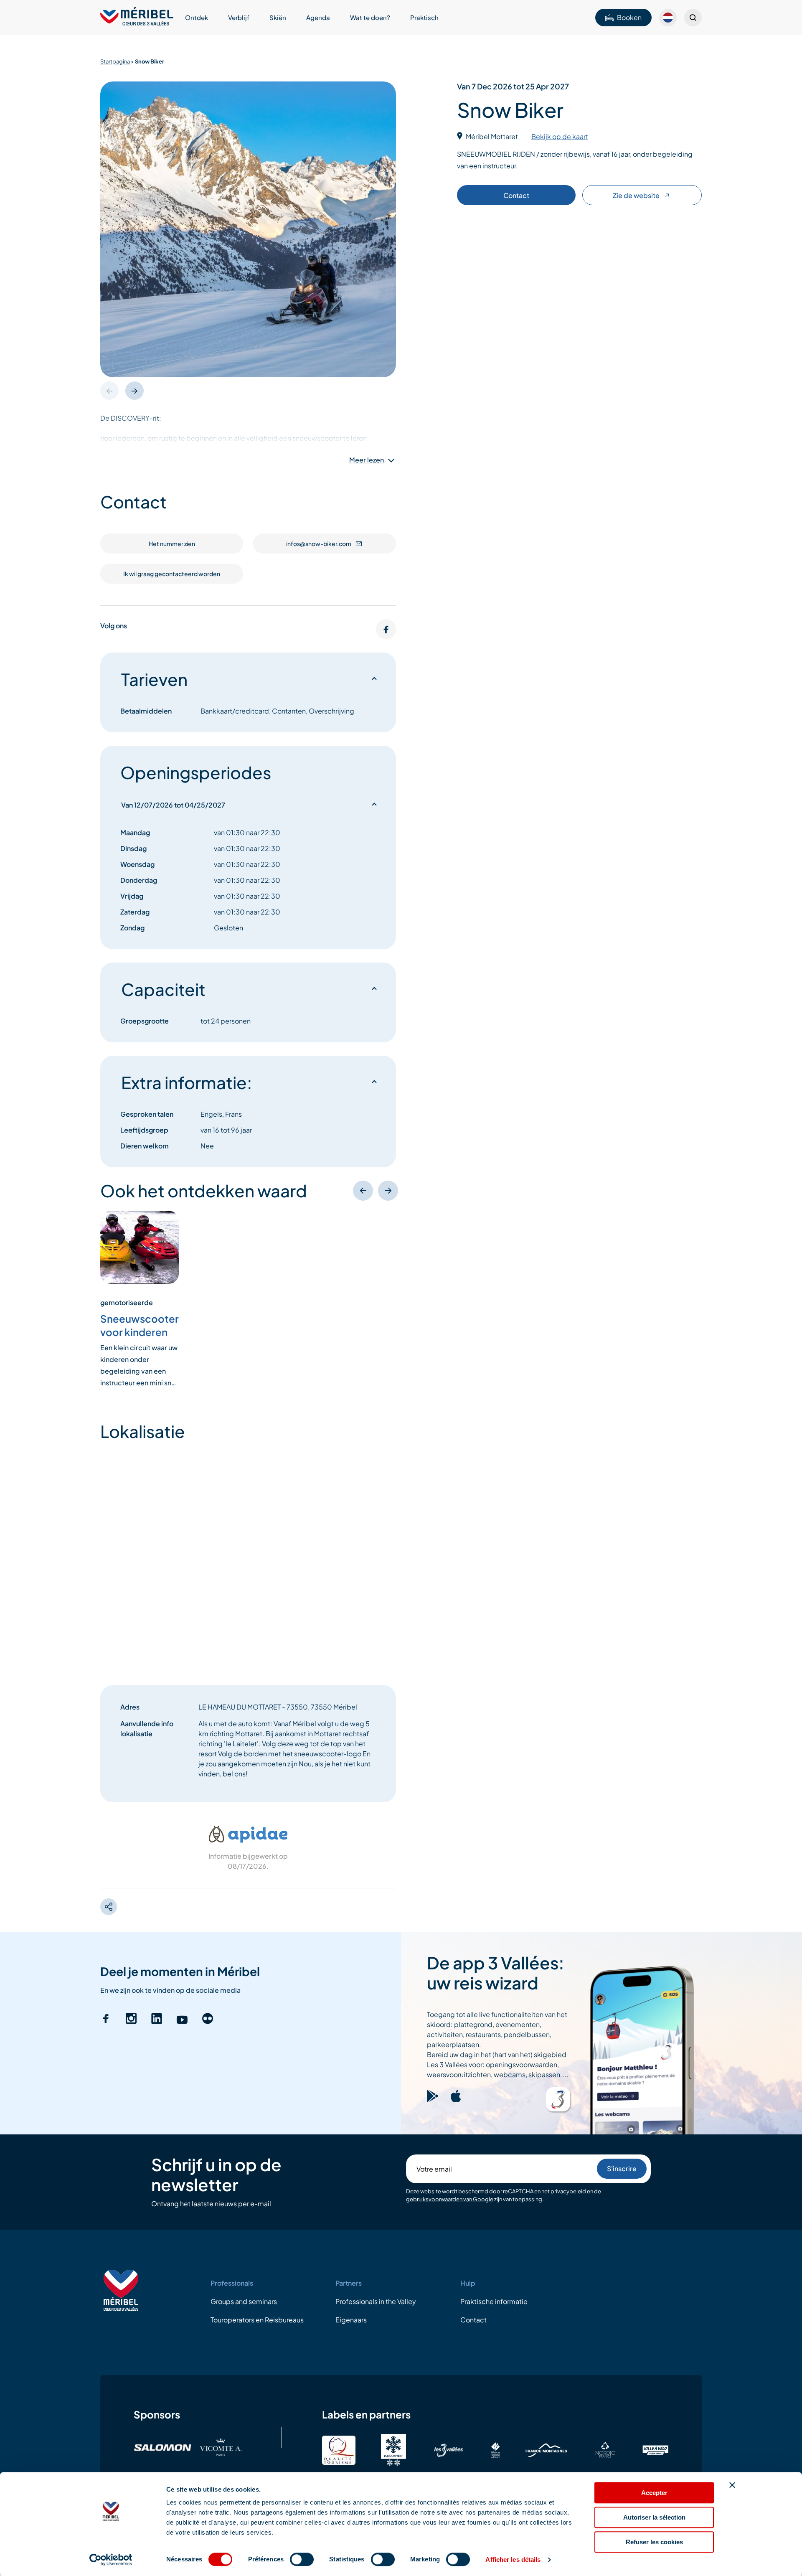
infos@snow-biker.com (319, 544)
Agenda (318, 17)
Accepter (654, 2493)
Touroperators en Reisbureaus (257, 2320)
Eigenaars (351, 2320)
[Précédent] (363, 1191)
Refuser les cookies (654, 2542)
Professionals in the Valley (376, 2301)
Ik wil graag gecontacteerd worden (172, 574)
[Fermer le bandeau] (732, 2485)
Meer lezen (367, 460)
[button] (135, 391)
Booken (629, 17)
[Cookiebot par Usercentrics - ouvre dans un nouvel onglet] (111, 2560)
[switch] (302, 2559)
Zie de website (636, 195)
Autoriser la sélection (654, 2517)
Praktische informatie (494, 2301)
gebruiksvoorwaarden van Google (450, 2200)
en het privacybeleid (560, 2191)
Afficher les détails (513, 2559)
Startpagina (115, 61)
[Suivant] (388, 1191)
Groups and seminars (244, 2301)
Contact (516, 195)
